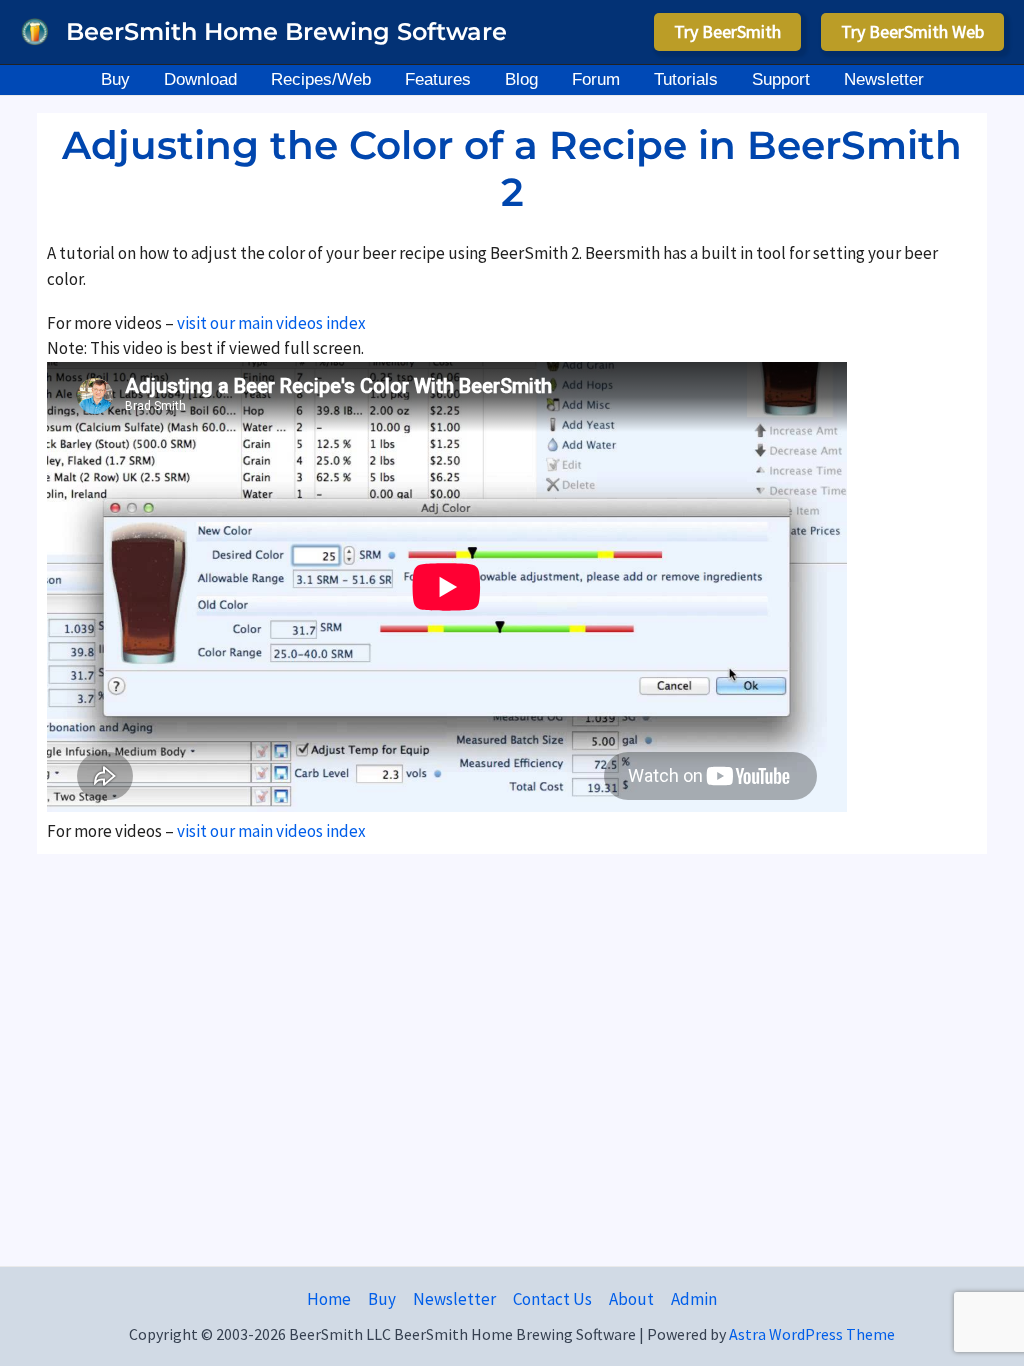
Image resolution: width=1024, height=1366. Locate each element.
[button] (727, 32)
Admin (694, 1299)
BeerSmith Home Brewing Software (286, 31)
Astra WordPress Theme (812, 1334)
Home (329, 1299)
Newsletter (454, 1299)
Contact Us (552, 1299)
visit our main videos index (270, 323)
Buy (382, 1299)
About (631, 1299)
